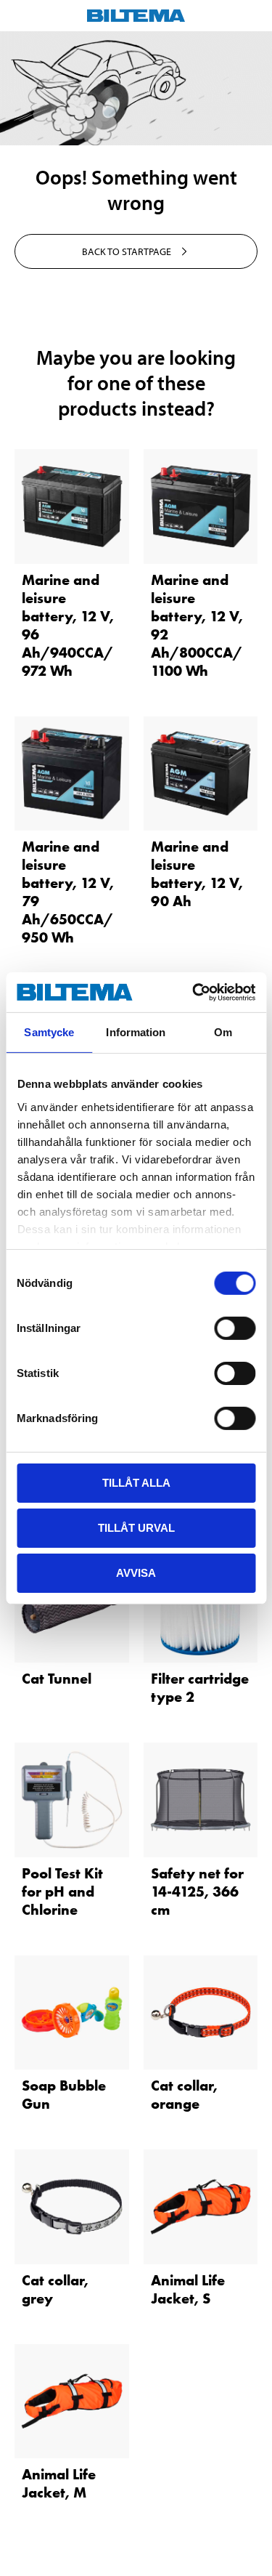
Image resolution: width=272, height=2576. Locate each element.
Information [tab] (136, 1032)
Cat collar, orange (184, 2095)
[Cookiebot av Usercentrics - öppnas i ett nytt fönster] (194, 992)
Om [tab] (223, 1032)
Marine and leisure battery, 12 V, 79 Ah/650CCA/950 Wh (68, 892)
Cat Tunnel (57, 1679)
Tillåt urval (136, 1528)
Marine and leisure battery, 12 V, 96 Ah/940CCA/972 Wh (68, 625)
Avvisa (136, 1572)
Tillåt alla (136, 1483)
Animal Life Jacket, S (188, 2289)
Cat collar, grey (55, 2289)
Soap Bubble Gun (64, 2095)
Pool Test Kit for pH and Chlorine (62, 1891)
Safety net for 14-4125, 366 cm (197, 1891)
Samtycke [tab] (49, 1032)
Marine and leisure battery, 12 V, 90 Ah (197, 874)
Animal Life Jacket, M (59, 2483)
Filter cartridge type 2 (200, 1688)
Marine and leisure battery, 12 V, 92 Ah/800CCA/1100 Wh (197, 625)
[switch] (235, 1328)
